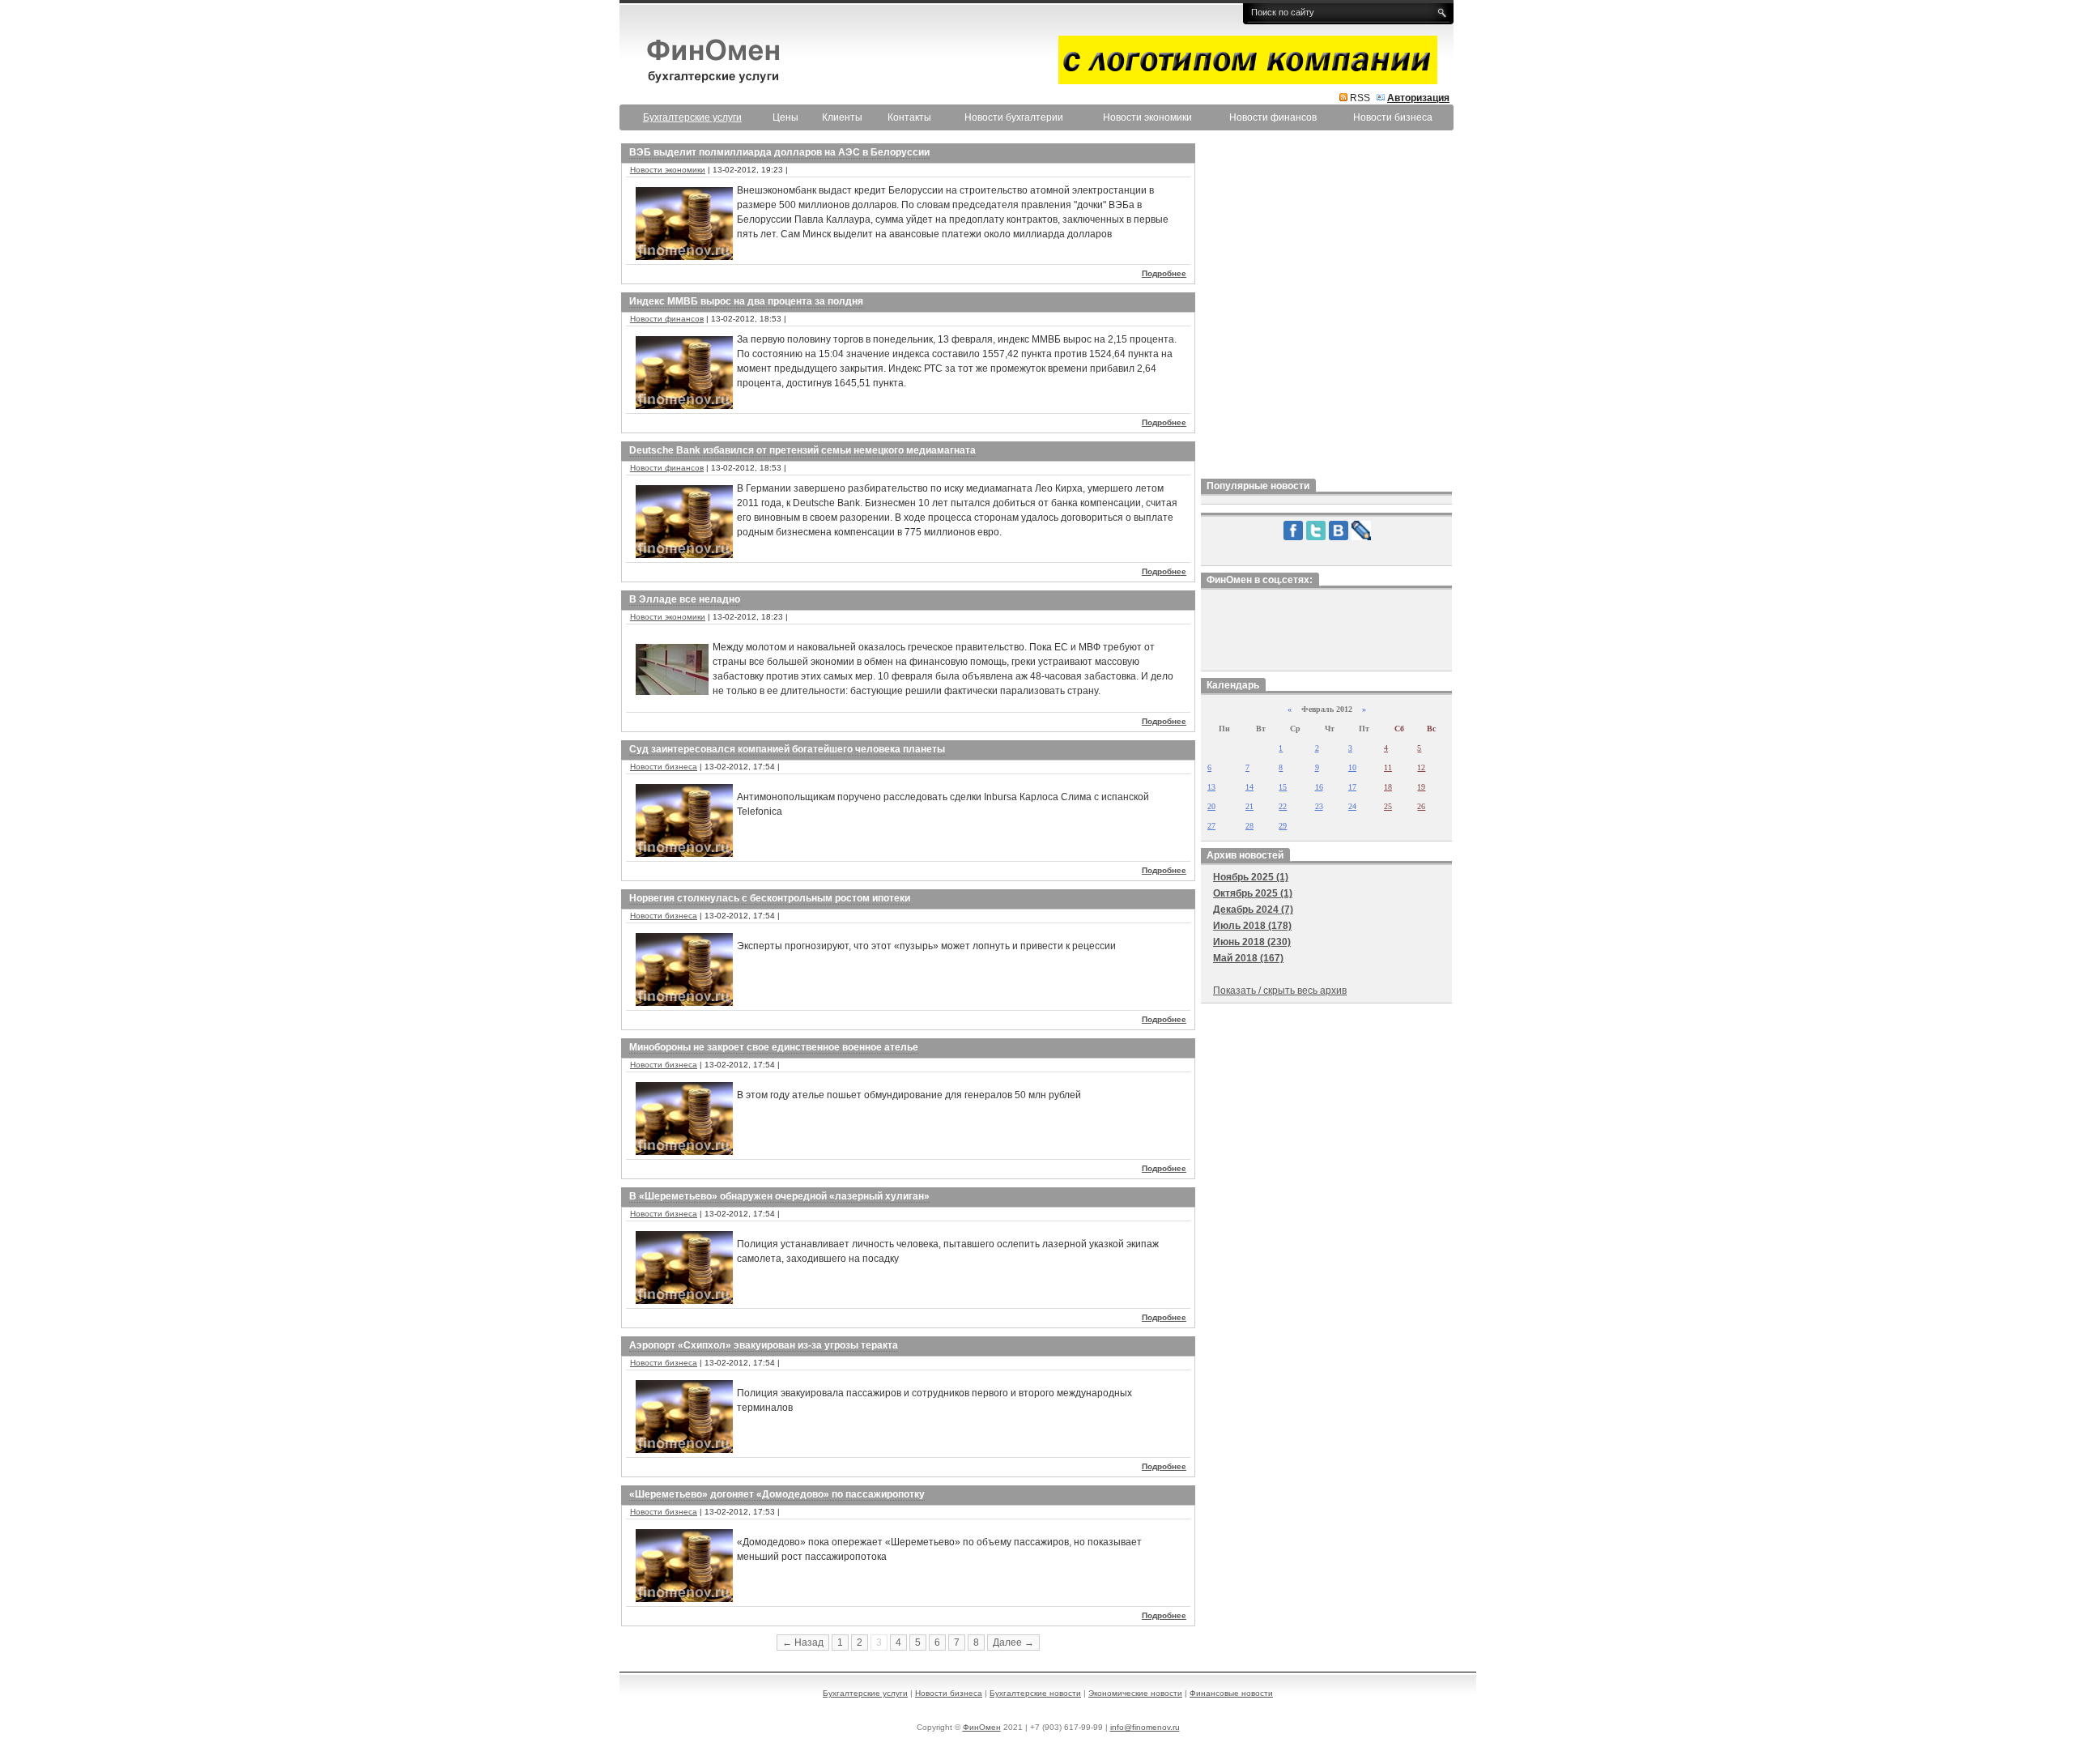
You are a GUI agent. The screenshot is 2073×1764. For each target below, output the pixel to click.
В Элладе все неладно (685, 599)
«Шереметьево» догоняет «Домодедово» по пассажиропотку (777, 1494)
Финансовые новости (1231, 1693)
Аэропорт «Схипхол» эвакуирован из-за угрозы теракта (764, 1345)
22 (1283, 806)
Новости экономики (1147, 117)
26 (1421, 806)
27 (1211, 826)
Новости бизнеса (1393, 117)
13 (1211, 787)
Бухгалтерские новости (1035, 1693)
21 (1249, 806)
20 (1211, 806)
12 (1421, 767)
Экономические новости (1135, 1693)
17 (1352, 787)
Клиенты (842, 117)
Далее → (1013, 1643)
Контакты (909, 117)
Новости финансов (1273, 117)
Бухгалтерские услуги (865, 1693)
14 (1249, 787)
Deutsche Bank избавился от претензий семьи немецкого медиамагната (802, 450)
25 (1388, 806)
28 (1249, 826)
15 (1283, 787)
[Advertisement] (1326, 307)
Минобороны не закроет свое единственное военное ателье (774, 1047)
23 (1319, 806)
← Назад (803, 1643)
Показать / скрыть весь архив (1280, 991)
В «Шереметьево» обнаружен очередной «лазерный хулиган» (779, 1196)
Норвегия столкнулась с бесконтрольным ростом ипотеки (770, 898)
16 (1319, 787)
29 (1283, 826)
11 (1388, 767)
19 (1421, 787)
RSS (1360, 98)
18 (1388, 787)
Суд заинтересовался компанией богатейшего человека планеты (787, 749)
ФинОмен (982, 1727)
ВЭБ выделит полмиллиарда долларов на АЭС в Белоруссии (779, 152)
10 (1352, 767)
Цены (785, 117)
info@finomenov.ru (1145, 1727)
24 (1352, 806)
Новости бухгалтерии (1014, 117)
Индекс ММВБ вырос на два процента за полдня (746, 301)
